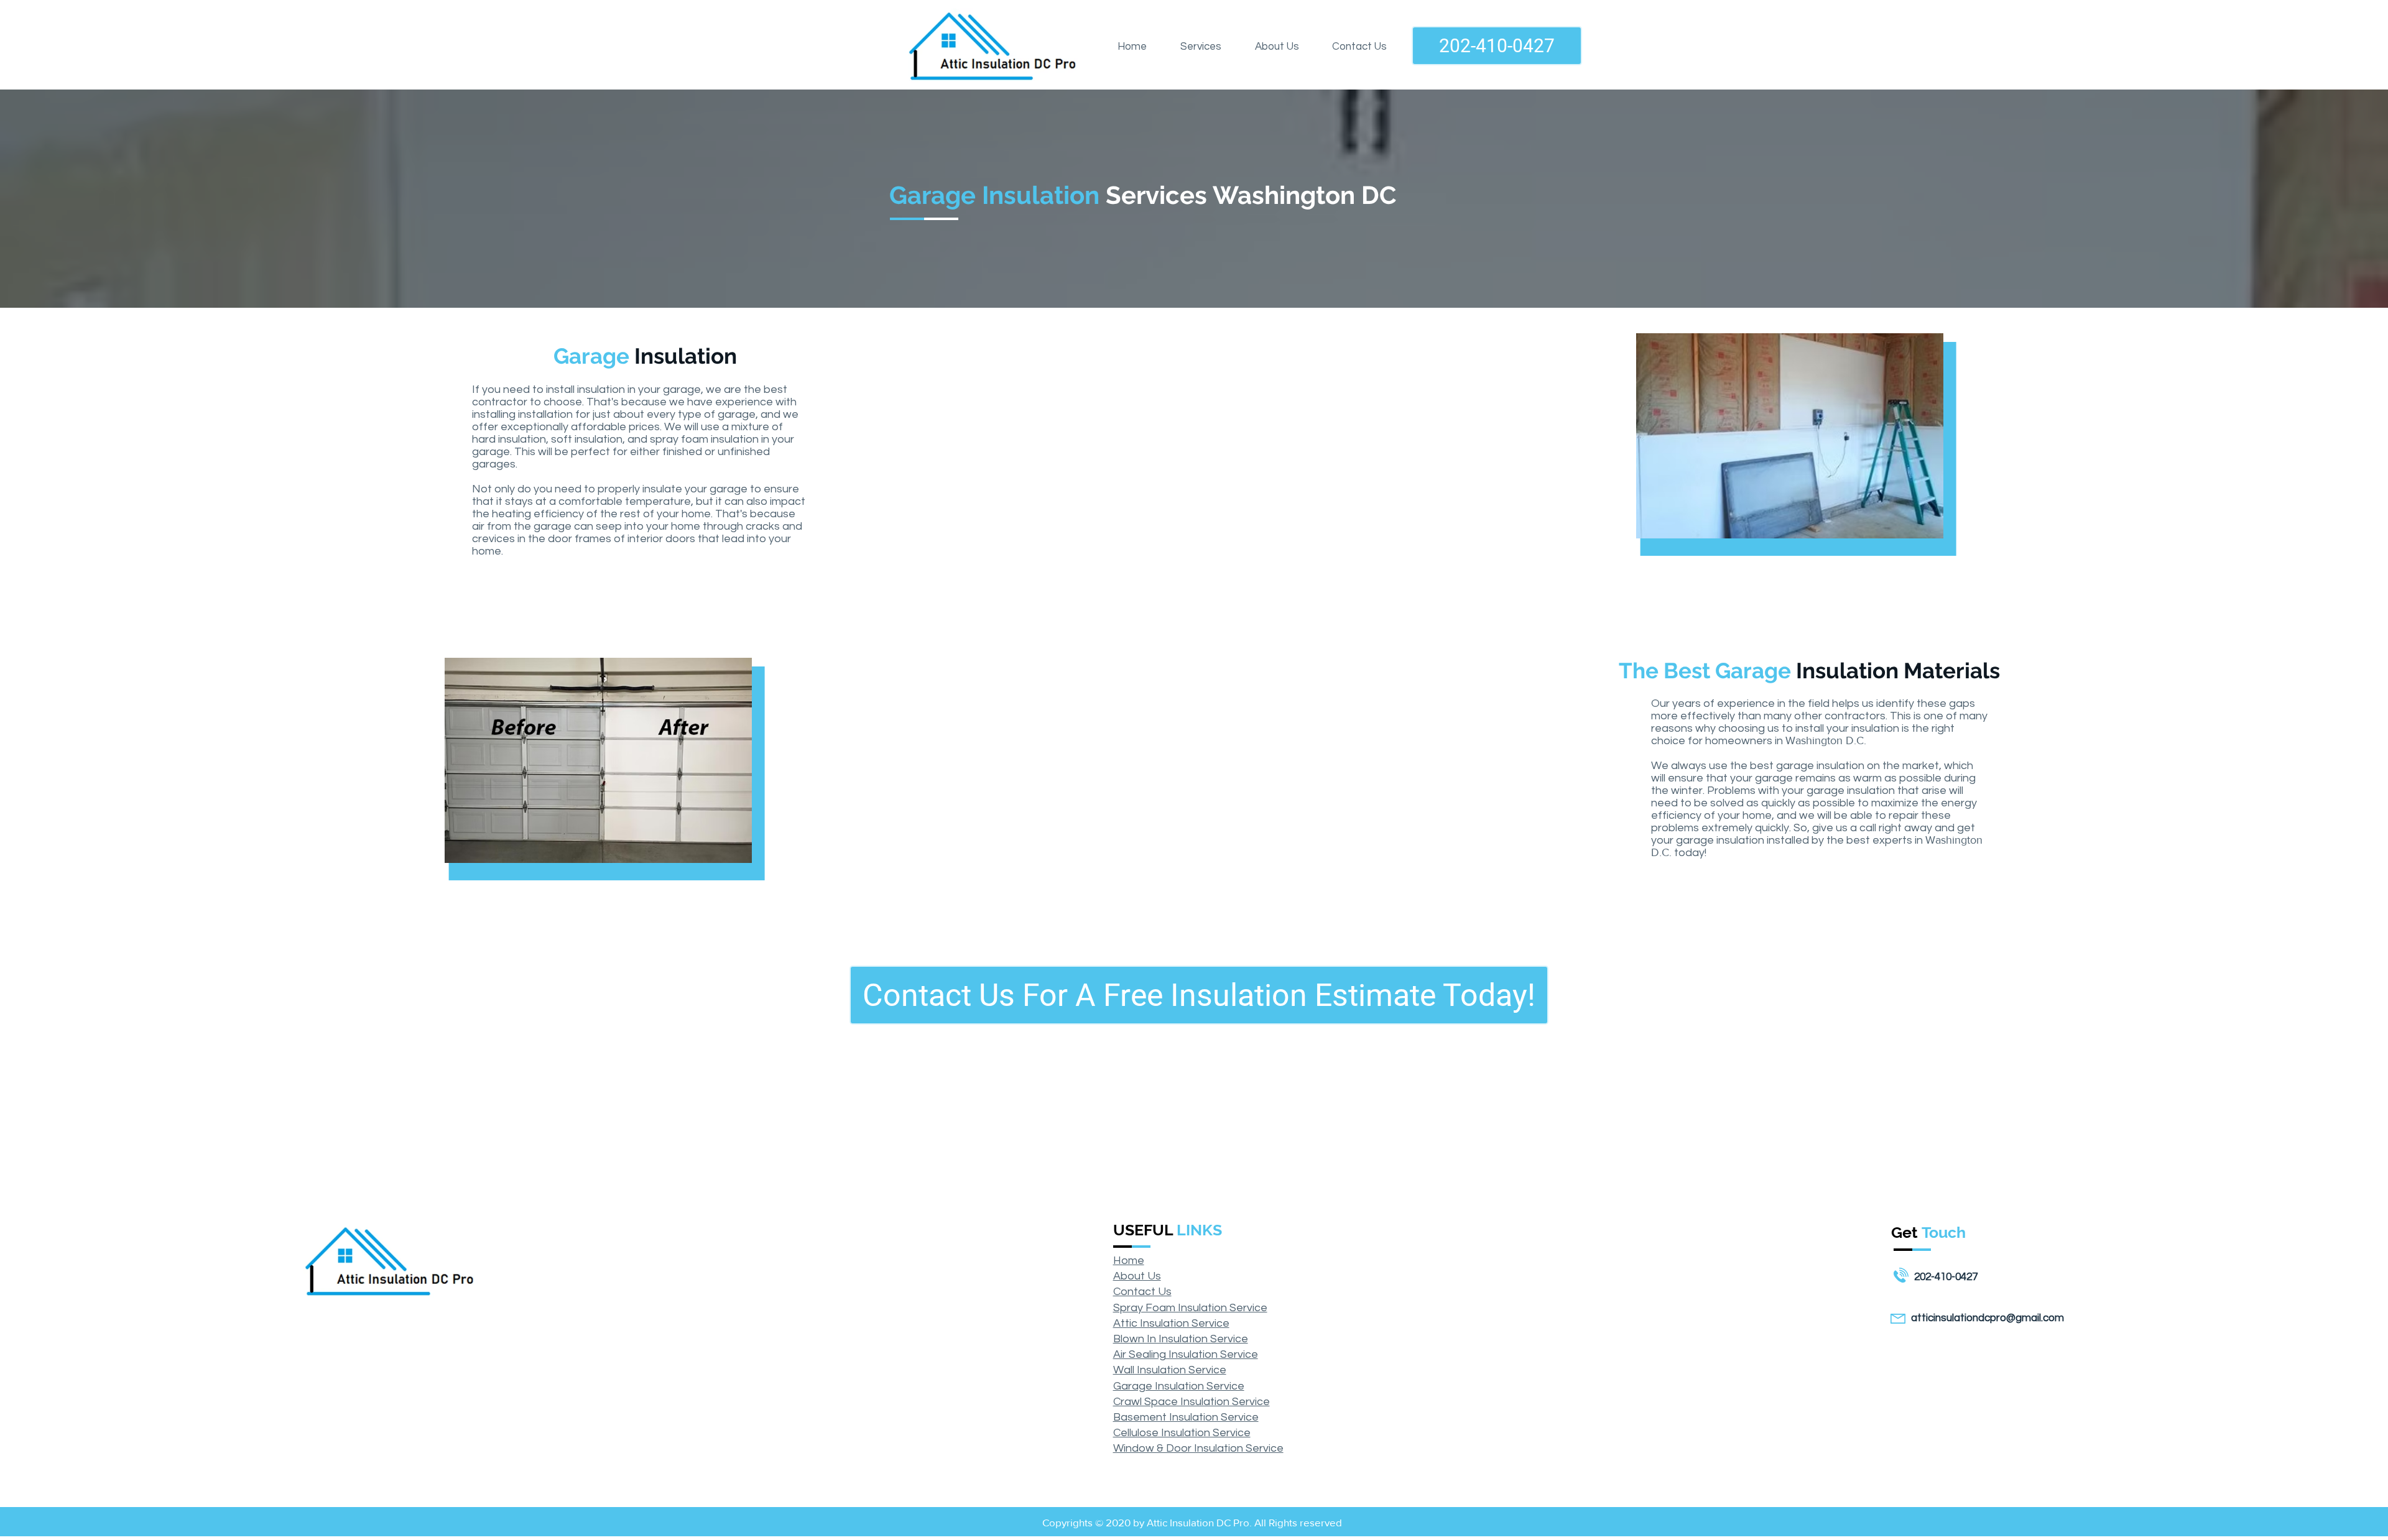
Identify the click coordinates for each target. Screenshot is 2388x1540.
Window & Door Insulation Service (1198, 1448)
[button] (1201, 47)
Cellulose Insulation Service (1182, 1433)
